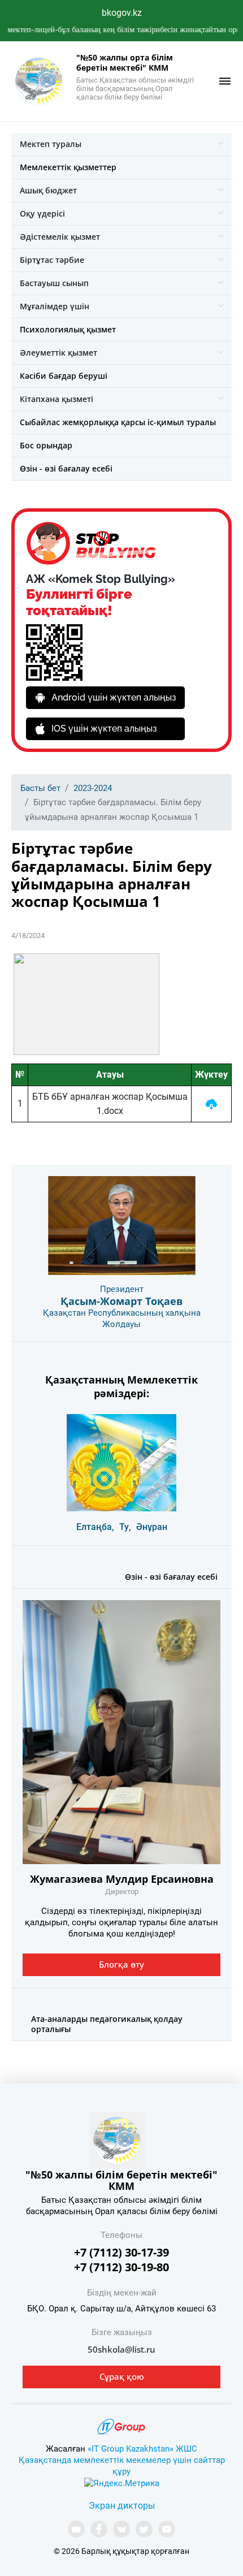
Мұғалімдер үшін (55, 306)
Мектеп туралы (51, 144)
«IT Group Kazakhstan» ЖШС (142, 2449)
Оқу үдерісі (42, 213)
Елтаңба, (95, 1527)
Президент (122, 1289)
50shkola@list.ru (121, 2349)
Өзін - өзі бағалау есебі (66, 468)
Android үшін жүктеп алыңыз (114, 697)
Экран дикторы (122, 2506)
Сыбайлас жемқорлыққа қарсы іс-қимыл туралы (118, 422)
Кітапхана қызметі (57, 399)
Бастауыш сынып (54, 283)
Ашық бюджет (48, 190)
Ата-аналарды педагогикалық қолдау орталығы (107, 2024)
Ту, (125, 1527)
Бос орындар (46, 445)
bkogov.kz (122, 13)
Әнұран (152, 1527)
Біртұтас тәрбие (52, 260)
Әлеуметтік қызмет (58, 353)
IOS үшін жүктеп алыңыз (104, 729)
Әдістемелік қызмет (60, 237)
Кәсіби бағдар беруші (64, 376)
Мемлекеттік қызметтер (68, 167)
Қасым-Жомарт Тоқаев (121, 1301)
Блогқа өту (121, 1964)
